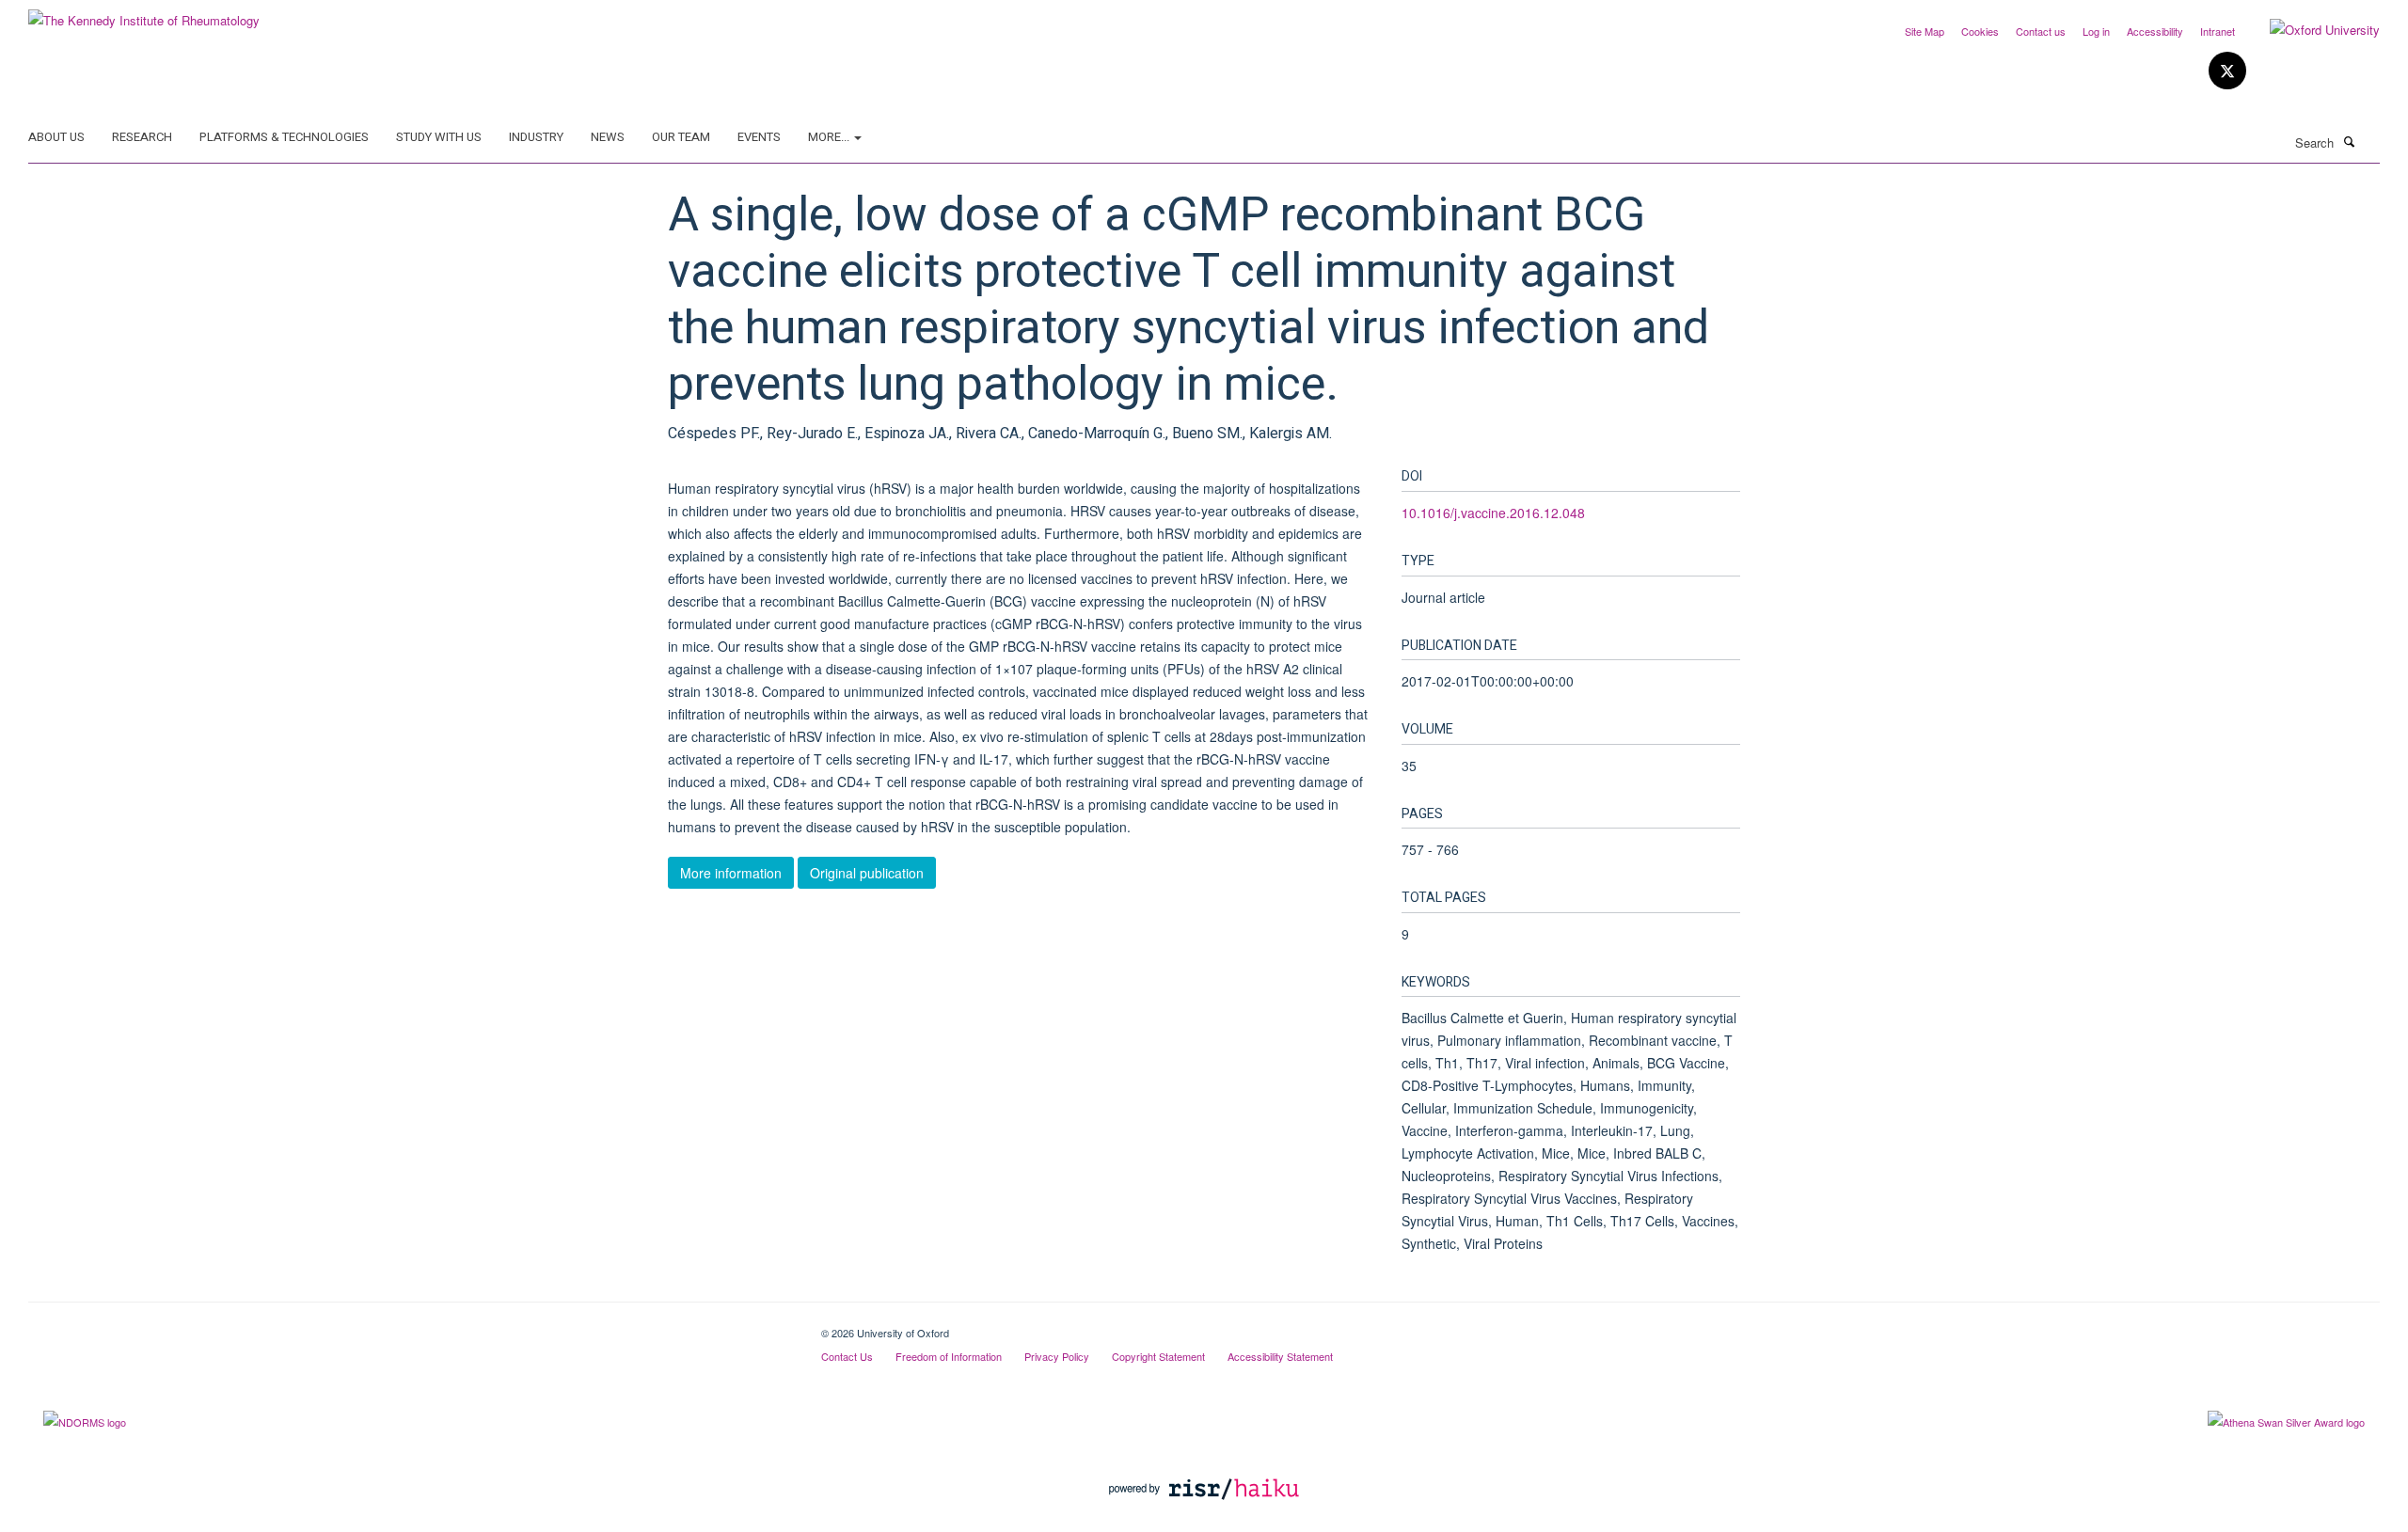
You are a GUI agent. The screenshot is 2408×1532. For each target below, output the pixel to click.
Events (759, 137)
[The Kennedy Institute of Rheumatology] (144, 14)
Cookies (1980, 31)
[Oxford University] (2311, 30)
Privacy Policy (1057, 1356)
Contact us (2041, 31)
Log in (2096, 31)
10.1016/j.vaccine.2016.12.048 (1493, 513)
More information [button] (731, 873)
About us (56, 137)
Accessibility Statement (1280, 1356)
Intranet (2218, 31)
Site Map (1925, 31)
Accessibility (2155, 31)
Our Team (681, 137)
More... (830, 137)
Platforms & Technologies (284, 137)
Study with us (439, 137)
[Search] (2349, 141)
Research (142, 137)
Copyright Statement (1158, 1356)
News (608, 137)
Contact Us (847, 1356)
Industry (536, 137)
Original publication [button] (867, 873)
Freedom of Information (949, 1356)
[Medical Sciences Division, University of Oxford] (411, 1326)
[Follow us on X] (2227, 71)
